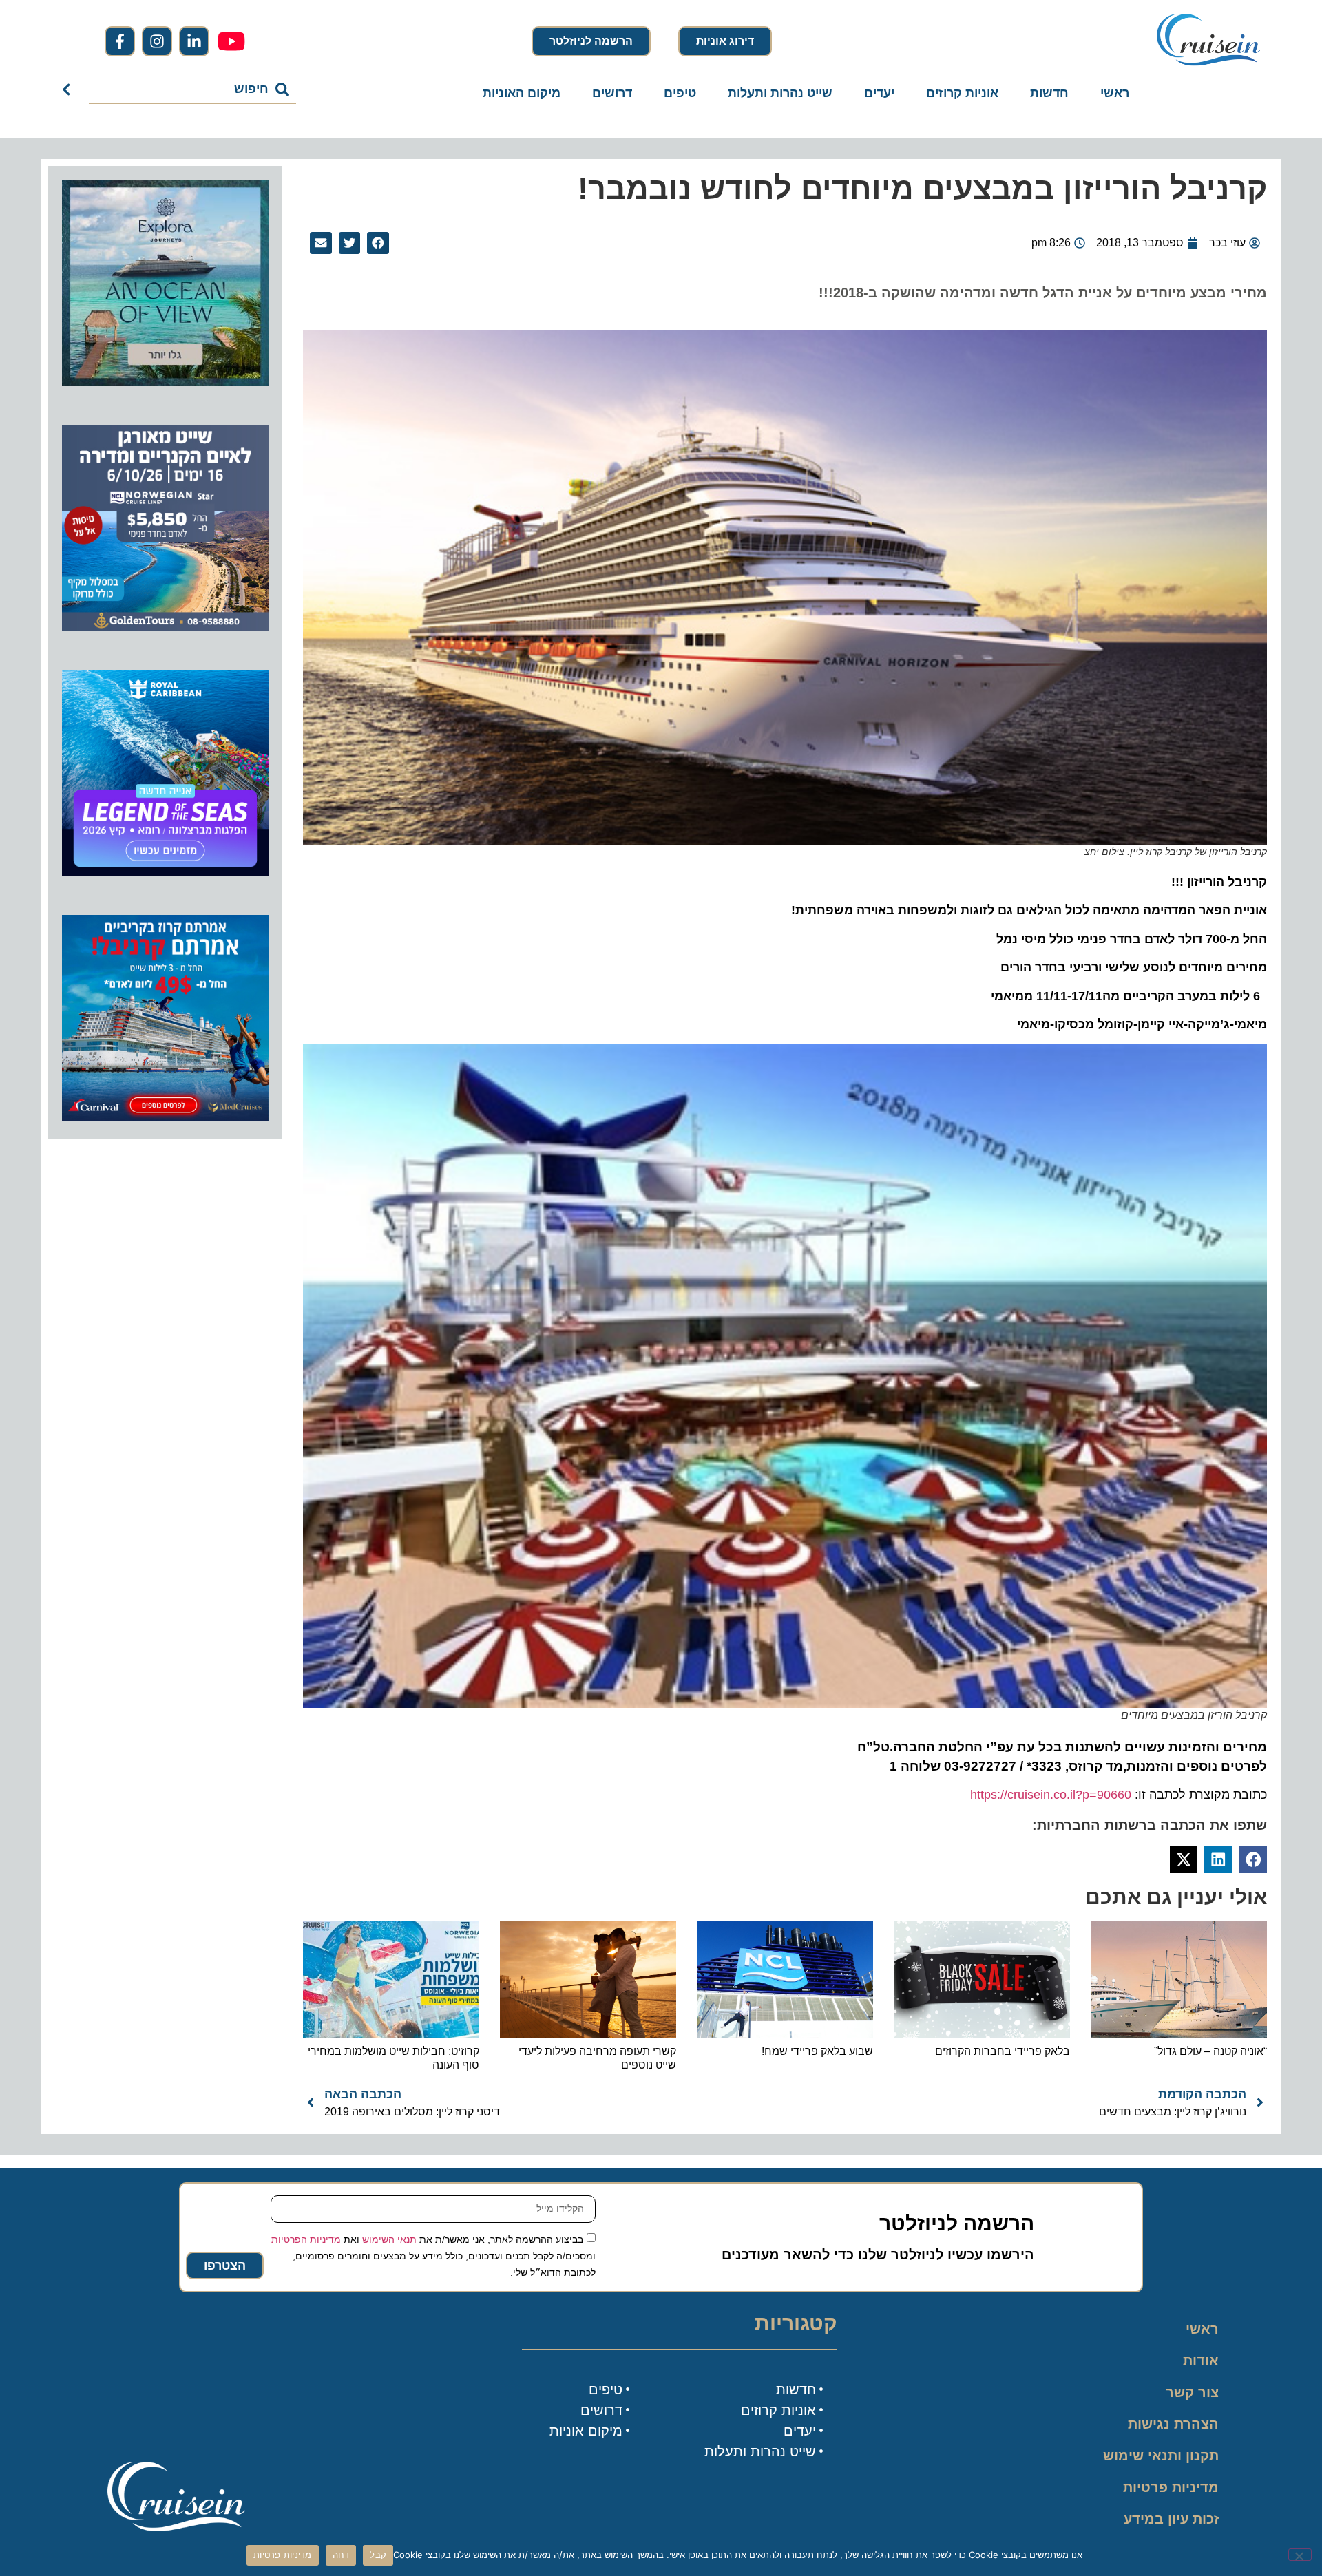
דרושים (612, 93)
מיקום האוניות (522, 93)
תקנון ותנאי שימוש (1161, 2456)
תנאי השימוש (389, 2239)
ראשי (1115, 93)
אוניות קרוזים (962, 93)
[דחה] (1300, 2555)
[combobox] (193, 89)
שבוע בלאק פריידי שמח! (817, 2051)
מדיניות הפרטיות (306, 2239)
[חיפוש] (69, 89)
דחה (341, 2555)
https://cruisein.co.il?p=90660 (1051, 1795)
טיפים (680, 93)
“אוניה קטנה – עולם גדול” (1210, 2051)
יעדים (879, 93)
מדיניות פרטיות (1171, 2487)
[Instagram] (157, 41)
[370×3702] (165, 627)
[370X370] (165, 872)
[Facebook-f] (120, 41)
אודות (1201, 2361)
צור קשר (1192, 2392)
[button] (378, 243)
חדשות (1049, 93)
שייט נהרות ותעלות (780, 93)
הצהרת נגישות (1173, 2424)
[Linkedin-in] (194, 41)
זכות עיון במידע (1171, 2519)
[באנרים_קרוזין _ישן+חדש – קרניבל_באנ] (165, 1117)
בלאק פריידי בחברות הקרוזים (1003, 2051)
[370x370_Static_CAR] (165, 382)
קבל (378, 2555)
